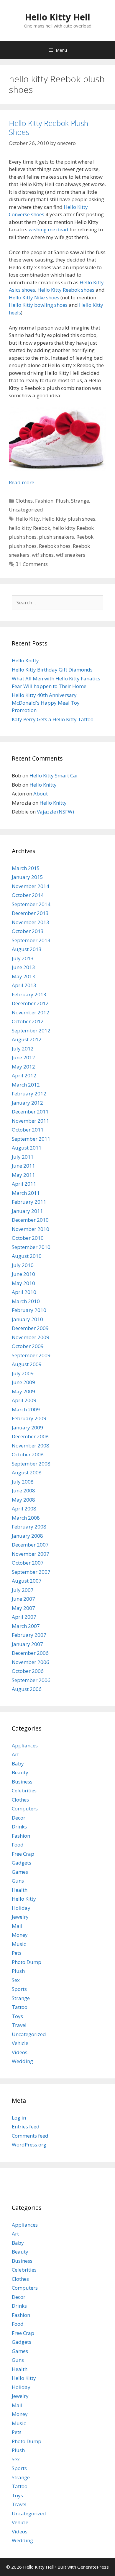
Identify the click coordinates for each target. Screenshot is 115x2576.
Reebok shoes (55, 546)
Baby (18, 1764)
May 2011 (23, 1175)
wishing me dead (49, 229)
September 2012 (31, 1030)
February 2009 (29, 1418)
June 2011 (23, 1166)
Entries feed (26, 2127)
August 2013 (27, 949)
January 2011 (27, 1211)
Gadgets (22, 1863)
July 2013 (23, 958)
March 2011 (26, 1193)
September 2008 (31, 1464)
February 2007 (29, 1635)
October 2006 (28, 1671)
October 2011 (28, 1130)
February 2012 (29, 1093)
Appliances (25, 1745)
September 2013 (31, 940)
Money (20, 1935)
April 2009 (24, 1400)
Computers (25, 1808)
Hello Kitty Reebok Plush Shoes (49, 127)
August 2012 (27, 1039)
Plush (62, 501)
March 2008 (26, 1518)
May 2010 (23, 1283)
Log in (19, 2118)
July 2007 (23, 1590)
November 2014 (31, 886)
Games (20, 1872)
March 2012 (26, 1085)
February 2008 (29, 1527)
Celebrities (24, 1790)
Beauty (20, 1772)
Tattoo (20, 2007)
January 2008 (27, 1536)
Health (20, 1890)
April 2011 (24, 1184)
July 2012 (23, 1049)
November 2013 (31, 922)
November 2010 (31, 1229)
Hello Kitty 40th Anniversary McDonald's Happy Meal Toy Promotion (46, 703)
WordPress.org (29, 2145)
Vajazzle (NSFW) (55, 812)
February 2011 (29, 1202)
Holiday (21, 1908)
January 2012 (27, 1103)
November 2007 (31, 1554)
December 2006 (30, 1653)
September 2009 (31, 1355)
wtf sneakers (71, 555)
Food (18, 1845)
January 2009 (27, 1427)
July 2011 (23, 1157)
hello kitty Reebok (29, 528)
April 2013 (24, 985)
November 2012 (31, 1012)
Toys (17, 2016)
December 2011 (30, 1112)
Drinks (19, 1827)
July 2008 (23, 1482)
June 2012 (23, 1057)
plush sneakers (56, 537)
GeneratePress (93, 2567)
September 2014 (31, 904)
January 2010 (27, 1319)
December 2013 (30, 913)
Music (19, 1944)
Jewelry (20, 1917)
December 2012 (30, 1003)
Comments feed (30, 2136)
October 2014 (28, 895)
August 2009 (27, 1364)
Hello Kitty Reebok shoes (66, 290)
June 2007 (23, 1599)
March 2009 (26, 1409)
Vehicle (20, 2043)
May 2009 (23, 1391)
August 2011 (27, 1148)
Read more (22, 482)
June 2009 (23, 1382)
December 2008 (30, 1436)
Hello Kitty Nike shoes (34, 297)
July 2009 (23, 1373)
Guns (18, 1881)
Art (15, 1754)
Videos (20, 2052)
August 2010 (27, 1256)
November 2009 (31, 1337)
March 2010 (26, 1301)
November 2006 (31, 1662)
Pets (17, 1953)
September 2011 (31, 1139)
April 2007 (24, 1617)
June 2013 (23, 967)
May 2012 (23, 1067)
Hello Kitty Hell (57, 17)
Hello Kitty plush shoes (69, 519)
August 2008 (27, 1472)
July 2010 (23, 1265)
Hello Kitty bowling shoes (38, 305)
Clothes (24, 501)
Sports (19, 1989)
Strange (80, 501)
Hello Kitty (28, 519)
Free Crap (23, 1854)
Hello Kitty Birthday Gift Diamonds (52, 670)
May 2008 (23, 1500)
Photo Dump (27, 1962)
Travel (19, 2025)
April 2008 (24, 1509)
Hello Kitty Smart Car (54, 775)
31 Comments (32, 564)
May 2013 (23, 976)
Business (22, 1782)
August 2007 (27, 1581)
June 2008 (23, 1490)
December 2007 (30, 1545)
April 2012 (24, 1075)
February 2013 (29, 994)
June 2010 (23, 1274)
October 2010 (28, 1238)
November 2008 (31, 1446)
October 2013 (28, 931)
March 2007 (26, 1626)
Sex (16, 1980)
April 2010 (24, 1292)
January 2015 (27, 877)
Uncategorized (26, 510)
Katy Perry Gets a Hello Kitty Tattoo (53, 719)
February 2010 (29, 1310)
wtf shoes (43, 555)
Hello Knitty (25, 660)
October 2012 (28, 1021)
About (41, 794)
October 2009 (28, 1346)
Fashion (44, 501)
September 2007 (31, 1572)
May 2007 (23, 1608)
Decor (19, 1818)
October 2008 (28, 1454)
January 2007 (27, 1644)
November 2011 (31, 1121)
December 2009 (30, 1328)
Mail (17, 1926)
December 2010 (30, 1220)
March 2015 (26, 868)
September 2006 (31, 1680)
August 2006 (27, 1689)
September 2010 (31, 1247)
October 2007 (28, 1563)
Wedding (22, 2061)
